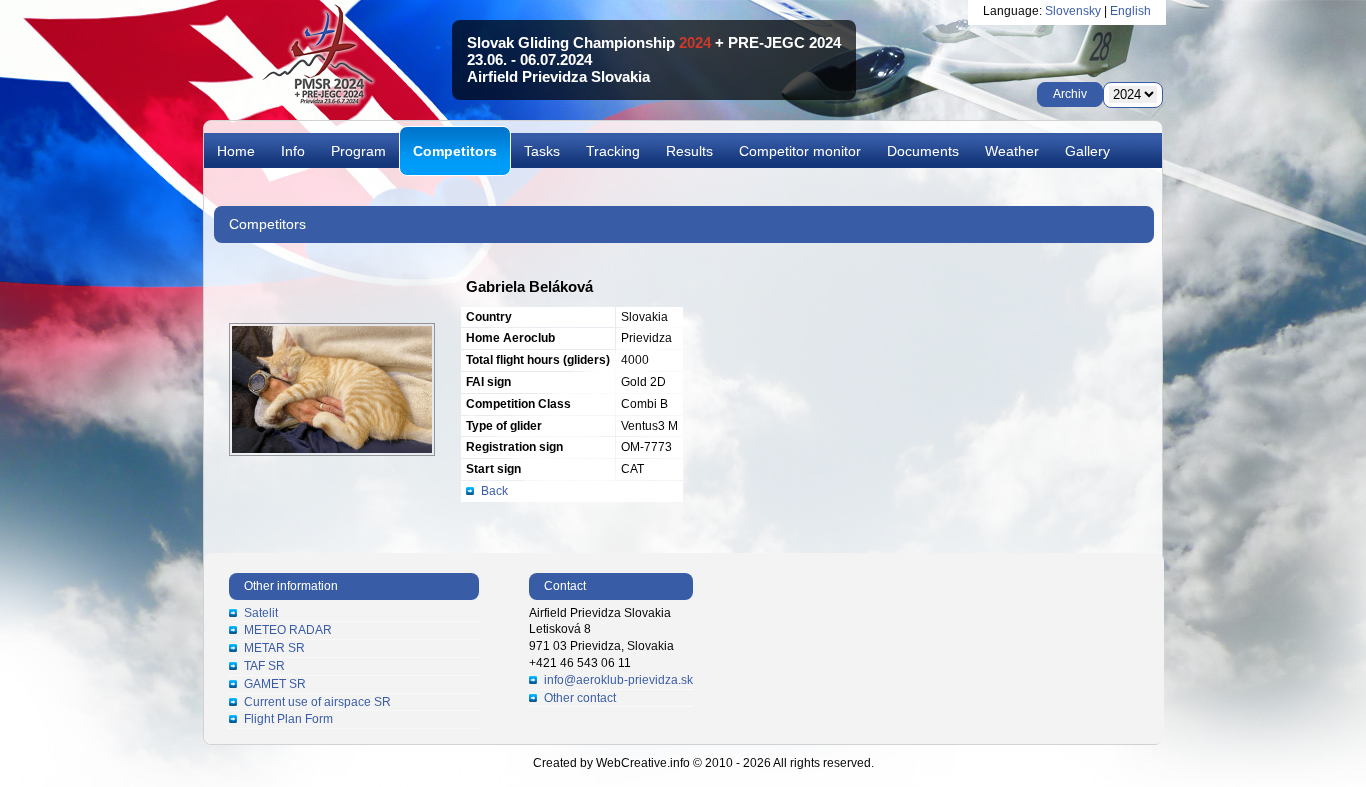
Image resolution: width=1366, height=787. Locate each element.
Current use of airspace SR (317, 702)
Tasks (542, 151)
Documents (923, 151)
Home (236, 151)
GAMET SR (275, 684)
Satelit (261, 613)
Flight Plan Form (288, 719)
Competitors (455, 151)
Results (689, 151)
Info (293, 151)
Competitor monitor (800, 151)
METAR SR (274, 648)
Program (358, 151)
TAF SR (264, 666)
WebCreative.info (643, 763)
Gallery (1087, 151)
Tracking (613, 151)
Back (494, 491)
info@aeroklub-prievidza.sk (618, 680)
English (1130, 11)
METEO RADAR (288, 630)
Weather (1012, 151)
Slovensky (1073, 11)
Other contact (580, 698)
